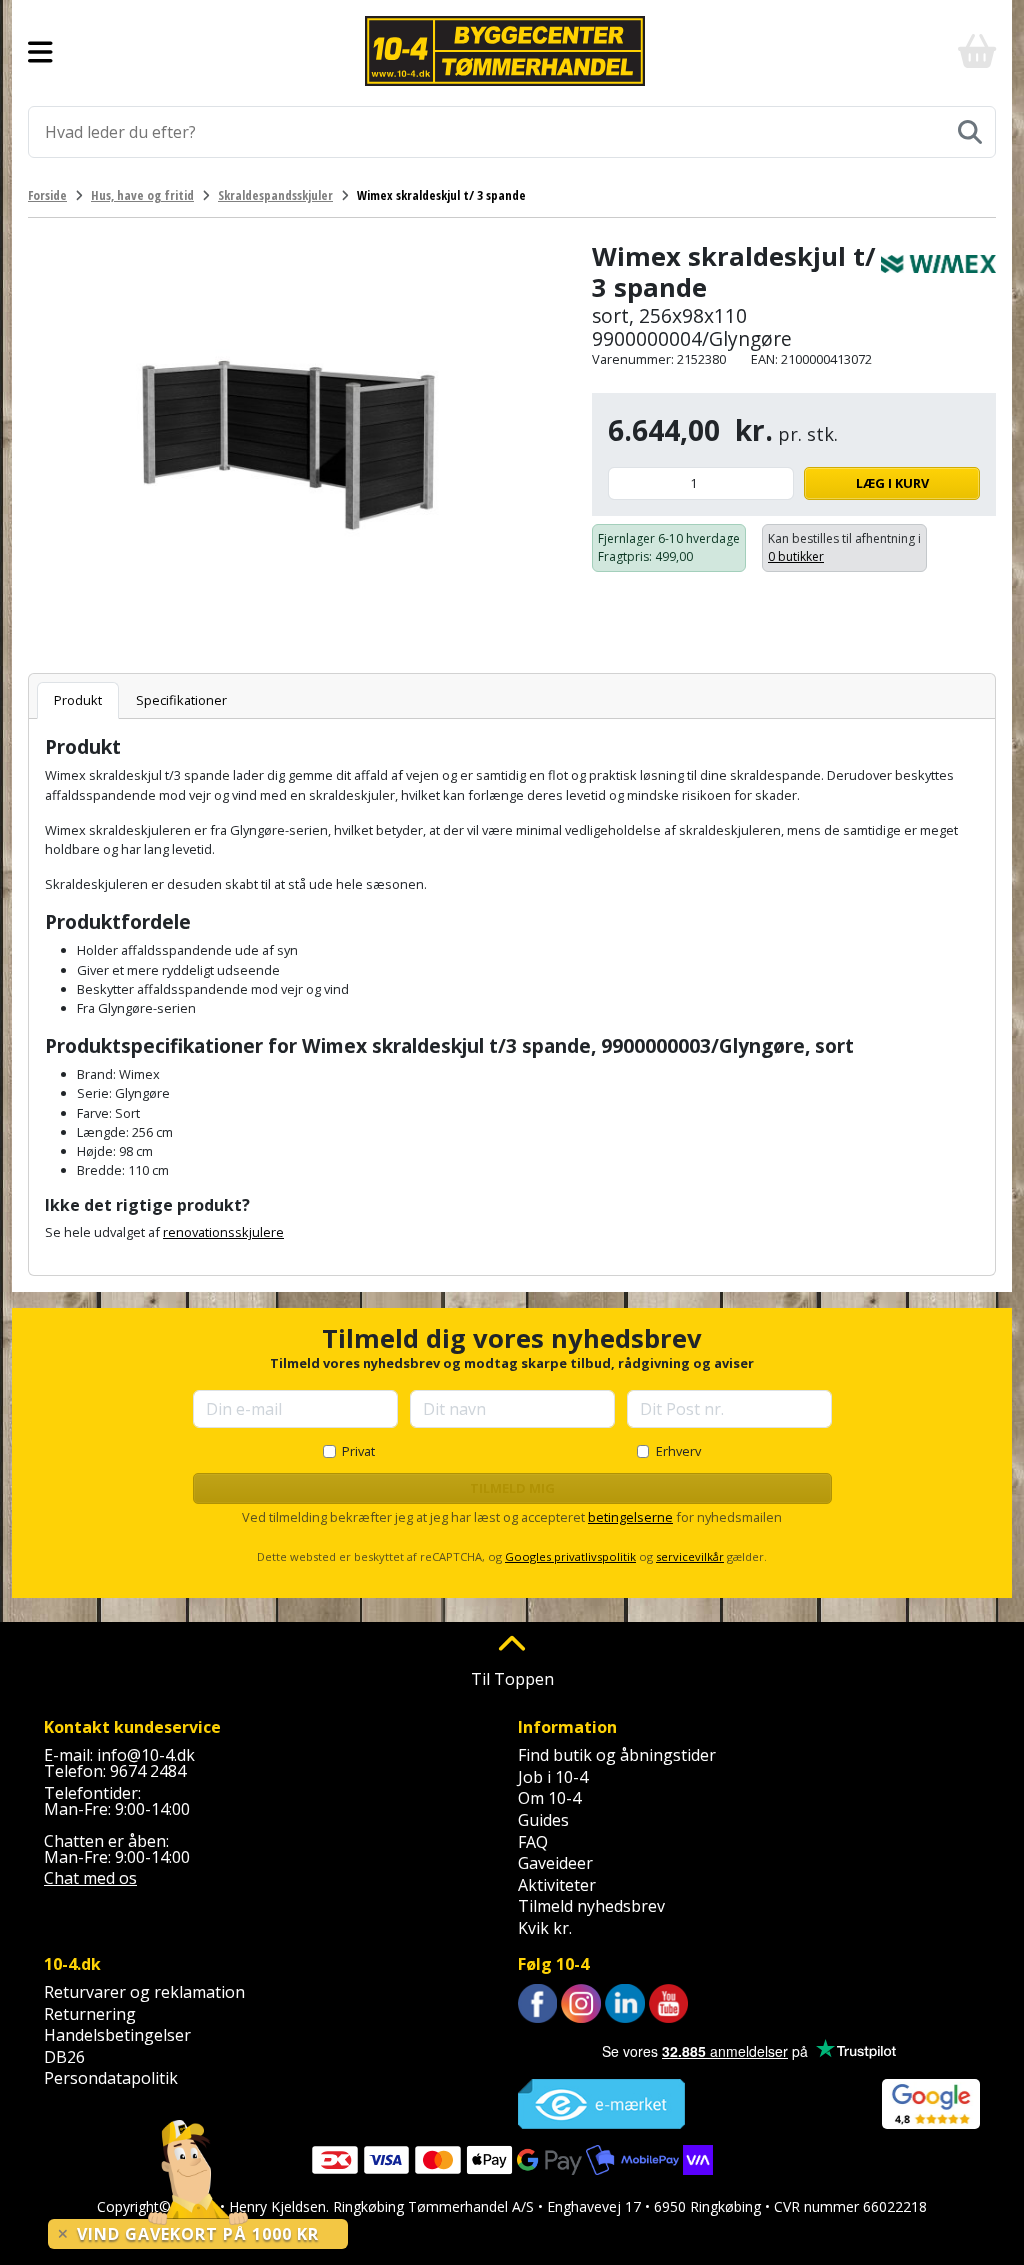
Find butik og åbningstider (617, 1755)
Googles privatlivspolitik (570, 1556)
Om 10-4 (549, 1798)
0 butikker (796, 556)
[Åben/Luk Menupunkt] (40, 51)
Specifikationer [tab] (181, 700)
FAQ (533, 1842)
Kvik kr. (545, 1928)
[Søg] (970, 132)
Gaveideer (555, 1863)
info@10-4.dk (146, 1755)
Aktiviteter (557, 1885)
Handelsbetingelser (117, 2035)
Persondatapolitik (111, 2078)
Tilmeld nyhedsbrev (591, 1906)
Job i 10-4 (553, 1777)
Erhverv (678, 1451)
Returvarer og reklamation (144, 1992)
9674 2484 (148, 1771)
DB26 (64, 2057)
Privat (358, 1451)
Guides (543, 1820)
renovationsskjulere (223, 1232)
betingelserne (630, 1517)
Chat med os (90, 1878)
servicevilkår (690, 1556)
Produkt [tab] (78, 700)
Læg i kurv (892, 483)
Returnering (90, 2014)
